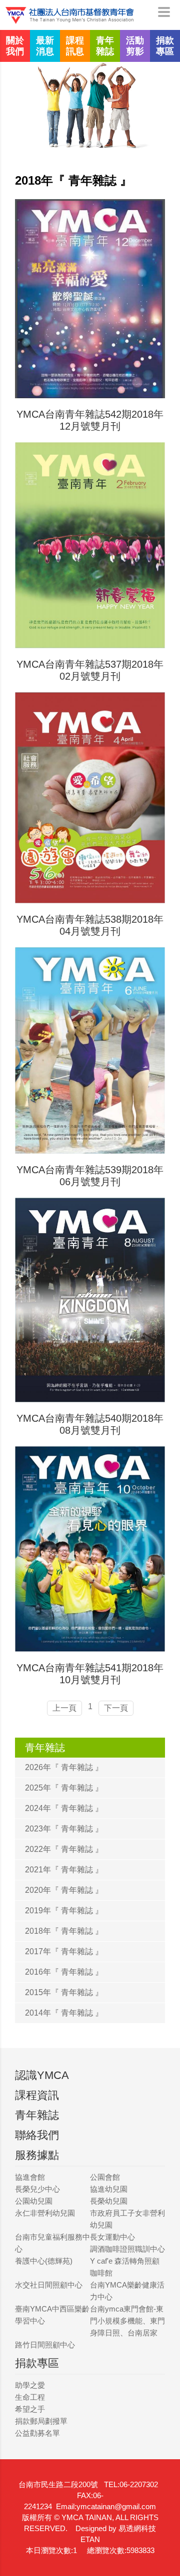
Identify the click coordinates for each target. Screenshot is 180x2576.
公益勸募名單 (37, 2433)
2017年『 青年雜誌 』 (64, 1951)
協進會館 (30, 2177)
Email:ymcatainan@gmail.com (106, 2506)
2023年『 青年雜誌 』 (64, 1829)
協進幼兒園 (109, 2189)
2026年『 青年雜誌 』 (64, 1767)
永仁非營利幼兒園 (45, 2213)
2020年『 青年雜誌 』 (64, 1890)
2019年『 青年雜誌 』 (64, 1911)
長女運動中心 (112, 2237)
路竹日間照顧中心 (45, 2345)
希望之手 (30, 2409)
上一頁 (64, 1708)
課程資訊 (37, 2095)
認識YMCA (42, 2075)
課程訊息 (75, 46)
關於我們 (15, 46)
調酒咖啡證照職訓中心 (127, 2249)
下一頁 (116, 1708)
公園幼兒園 (34, 2201)
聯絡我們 (37, 2135)
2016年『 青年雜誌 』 (64, 1972)
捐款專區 (165, 46)
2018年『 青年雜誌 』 (64, 1931)
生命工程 (30, 2397)
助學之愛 (30, 2385)
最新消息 (45, 46)
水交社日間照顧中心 (49, 2285)
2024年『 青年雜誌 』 (64, 1808)
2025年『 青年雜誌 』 (64, 1788)
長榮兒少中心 (37, 2189)
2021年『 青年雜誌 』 (64, 1870)
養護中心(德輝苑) (44, 2261)
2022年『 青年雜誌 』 (64, 1849)
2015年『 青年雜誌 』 (64, 1992)
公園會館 (105, 2177)
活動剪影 (135, 46)
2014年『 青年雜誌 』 (64, 2013)
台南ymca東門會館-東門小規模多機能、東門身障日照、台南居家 (127, 2321)
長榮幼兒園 (109, 2201)
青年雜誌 (105, 46)
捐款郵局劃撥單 (41, 2421)
